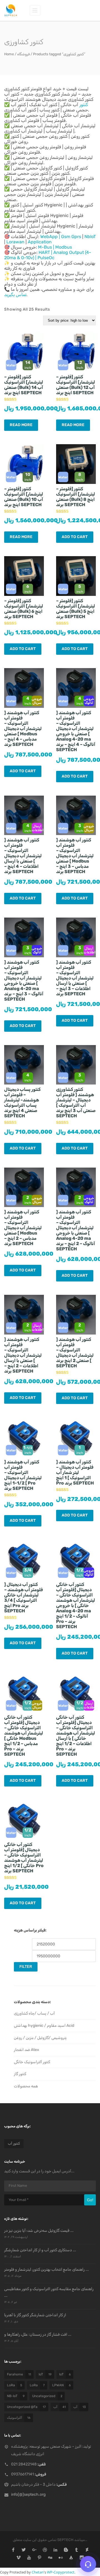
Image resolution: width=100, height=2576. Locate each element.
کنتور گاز (20, 2074)
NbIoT (90, 237)
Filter (26, 1967)
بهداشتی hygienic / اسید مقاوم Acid (44, 2026)
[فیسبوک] (13, 2550)
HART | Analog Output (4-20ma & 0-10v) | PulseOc (48, 255)
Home (9, 54)
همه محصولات (26, 2086)
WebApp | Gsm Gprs (61, 237)
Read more (21, 425)
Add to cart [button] (75, 537)
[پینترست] (40, 2558)
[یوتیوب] (29, 2558)
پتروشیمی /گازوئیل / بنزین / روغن (40, 2038)
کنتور (84, 105)
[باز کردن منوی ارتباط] (88, 2564)
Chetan (38, 2572)
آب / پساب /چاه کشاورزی (34, 2013)
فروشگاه (23, 54)
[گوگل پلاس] (34, 2550)
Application (40, 242)
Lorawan (15, 242)
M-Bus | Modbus (55, 247)
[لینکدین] (55, 2550)
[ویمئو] (18, 2558)
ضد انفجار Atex (27, 2050)
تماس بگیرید (15, 295)
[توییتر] (24, 2550)
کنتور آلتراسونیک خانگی (32, 2062)
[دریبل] (45, 2550)
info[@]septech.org (28, 2494)
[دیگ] (50, 2558)
